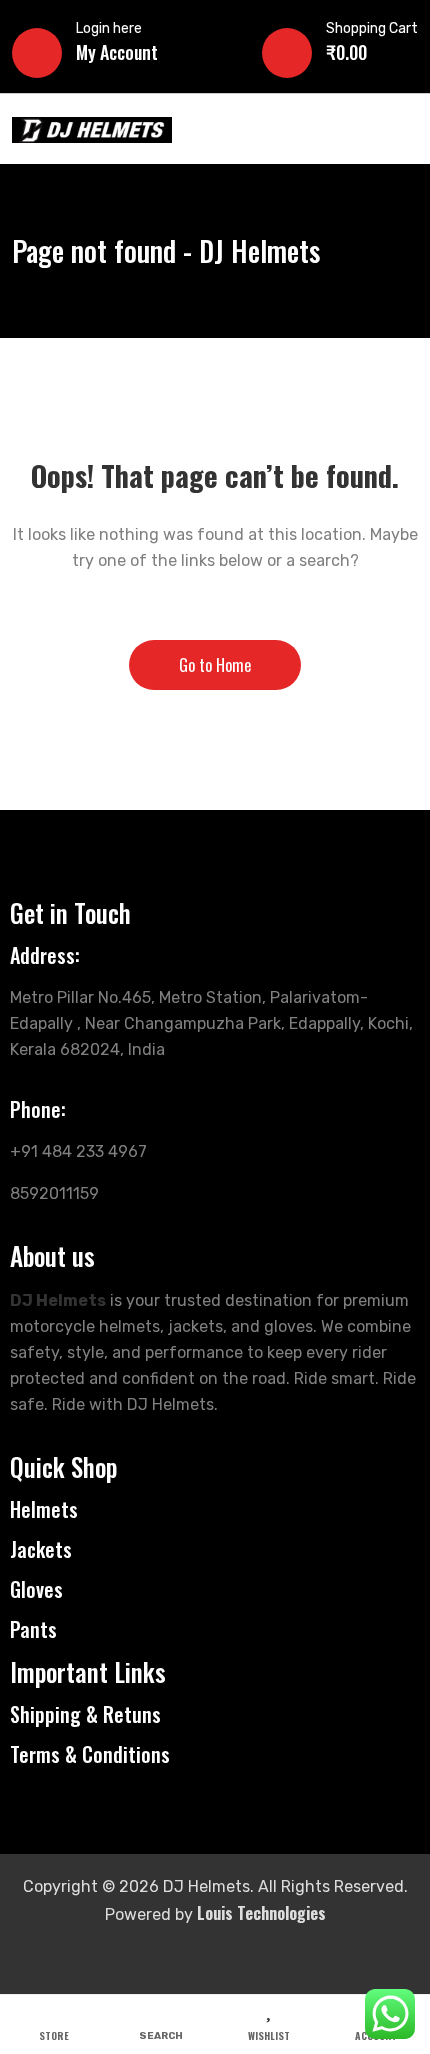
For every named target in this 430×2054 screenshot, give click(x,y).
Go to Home (215, 665)
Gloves (36, 1589)
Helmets (44, 1509)
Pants (33, 1629)
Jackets (41, 1549)
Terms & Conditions (90, 1754)
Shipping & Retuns (85, 1714)
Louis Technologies (261, 1913)
